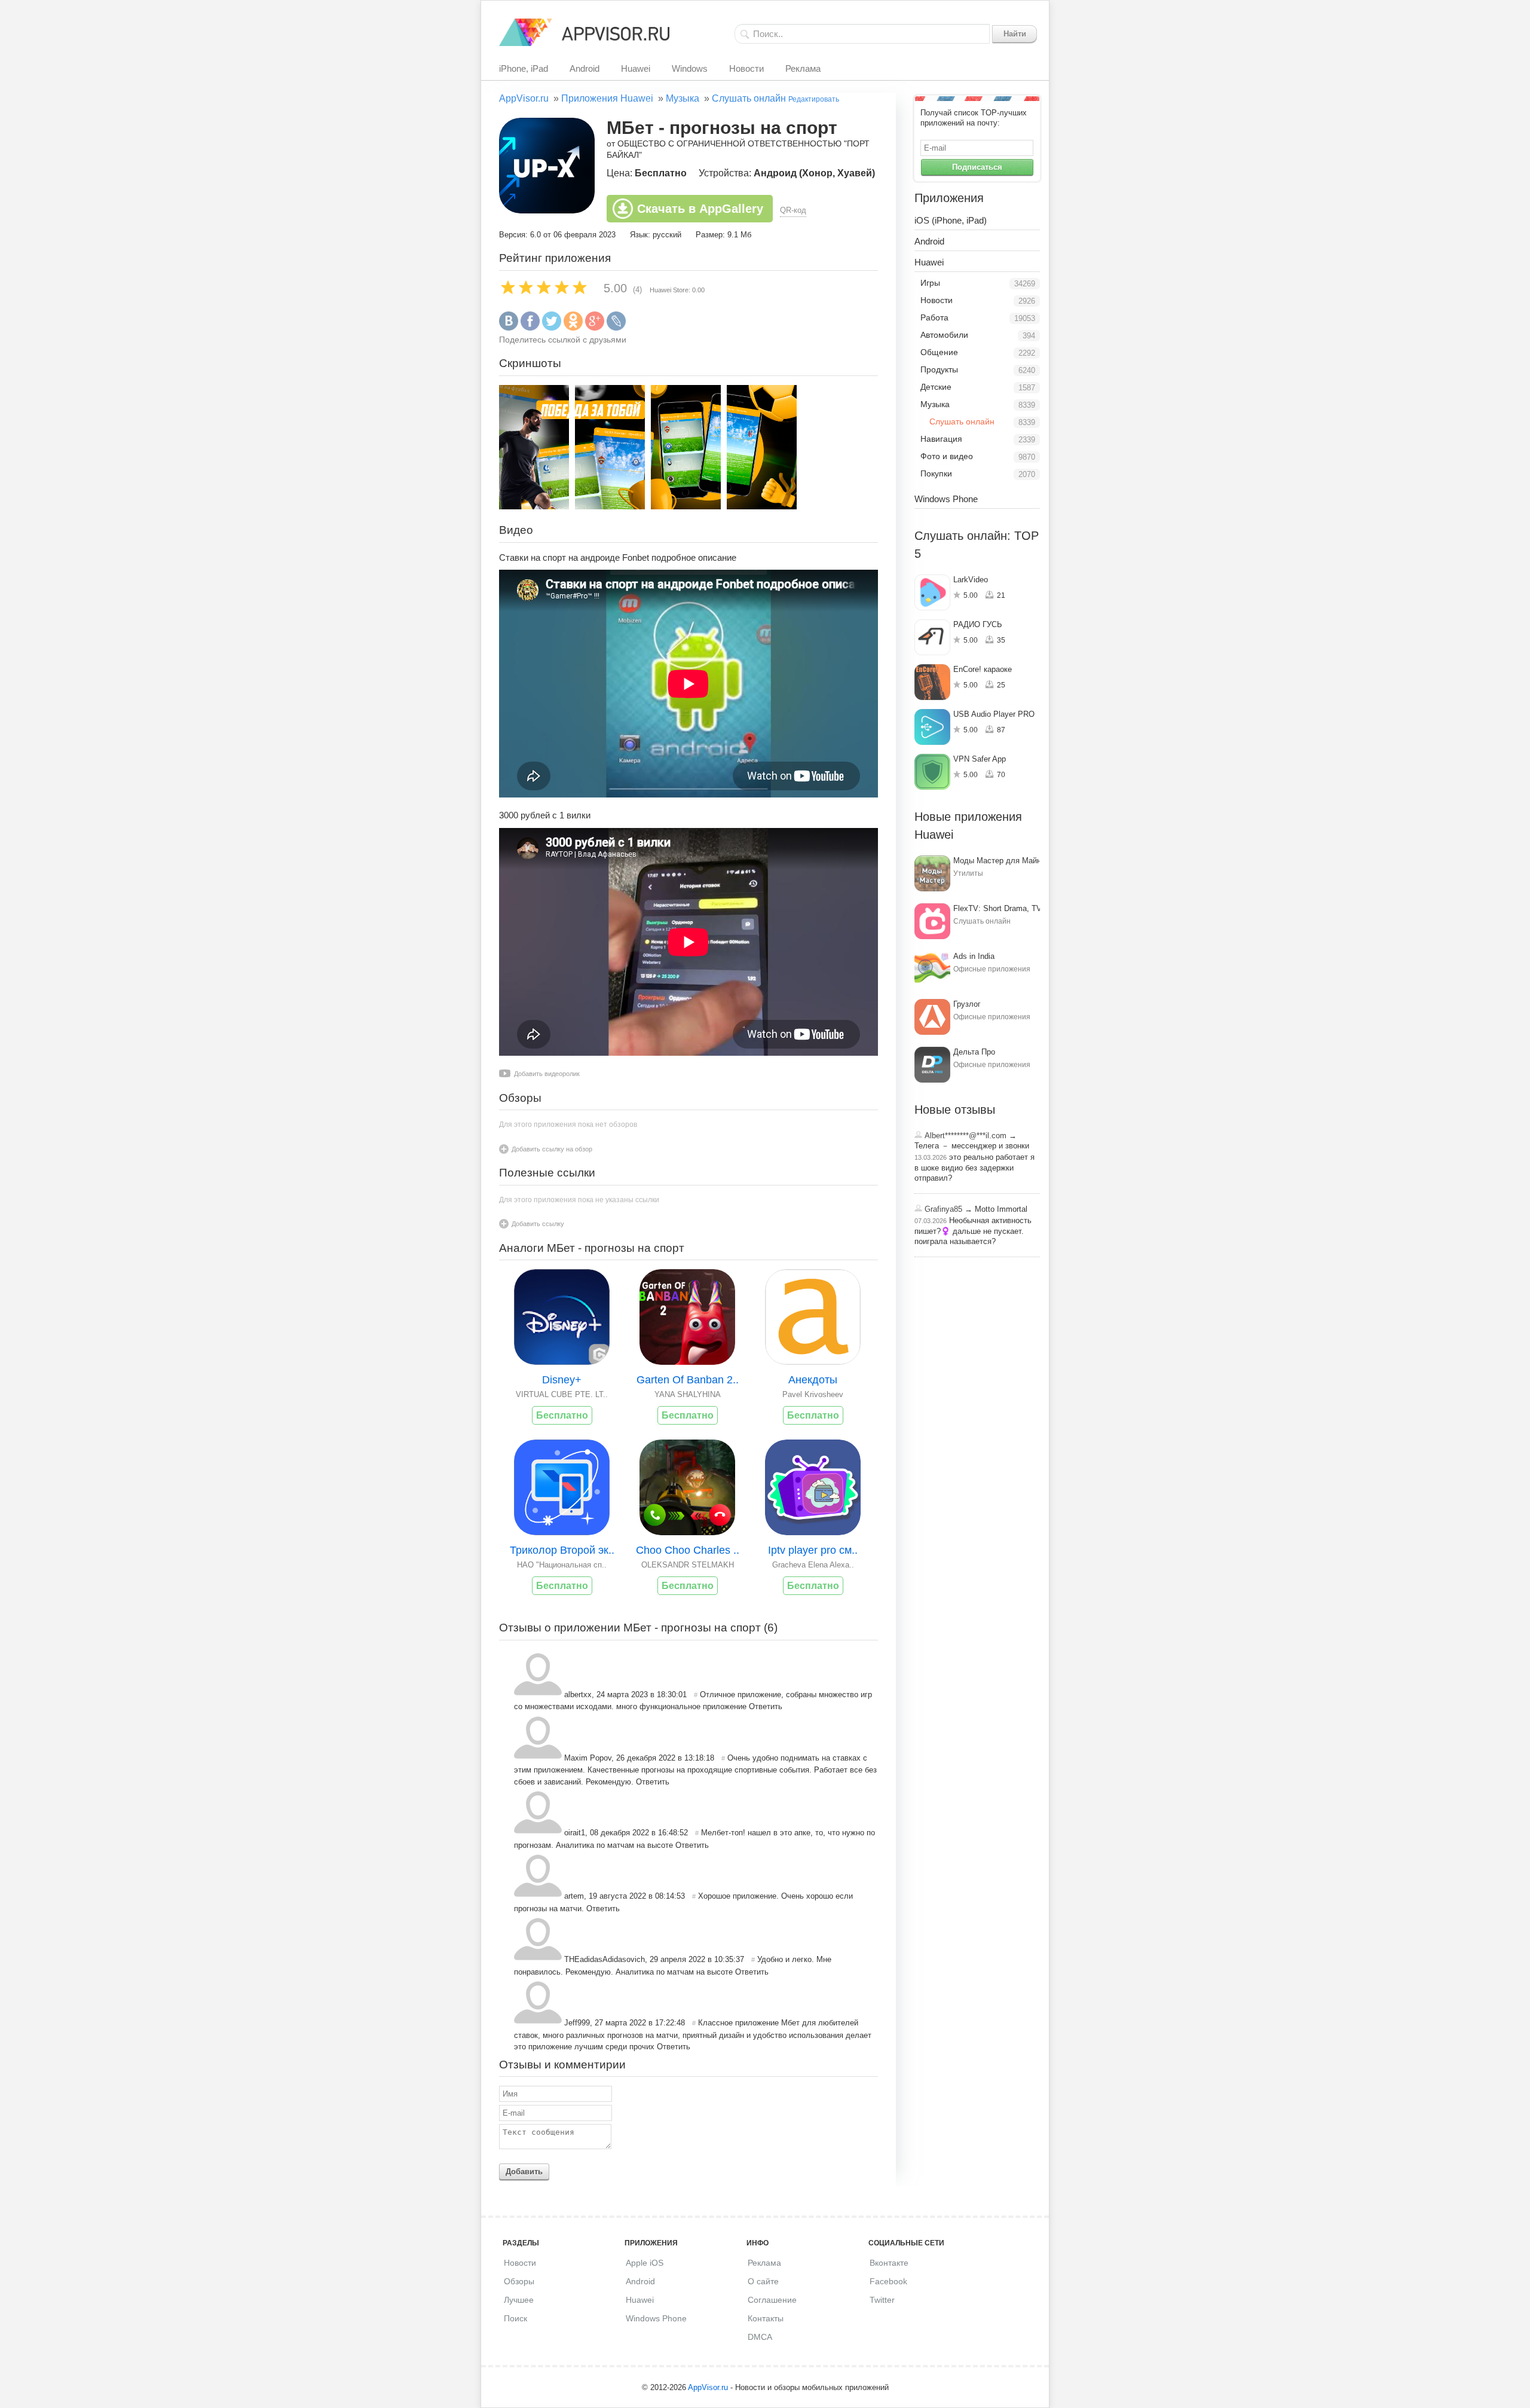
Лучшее (519, 2300)
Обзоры (519, 2281)
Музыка (683, 98)
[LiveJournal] (616, 328)
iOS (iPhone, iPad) (951, 220)
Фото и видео (947, 456)
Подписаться (977, 167)
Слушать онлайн (749, 98)
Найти (1015, 34)
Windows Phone (946, 499)
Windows (690, 68)
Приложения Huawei (607, 98)
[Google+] (595, 328)
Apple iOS (645, 2263)
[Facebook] (530, 328)
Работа (934, 317)
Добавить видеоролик (547, 1074)
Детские (936, 387)
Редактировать (814, 99)
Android (585, 68)
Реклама (803, 68)
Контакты (766, 2318)
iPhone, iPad (524, 68)
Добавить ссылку (538, 1224)
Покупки (936, 473)
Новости (746, 68)
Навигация (941, 439)
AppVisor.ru (524, 98)
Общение (939, 352)
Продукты (939, 369)
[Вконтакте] (509, 328)
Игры (930, 283)
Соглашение (772, 2300)
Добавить (524, 2172)
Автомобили (944, 335)
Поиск (515, 2318)
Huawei (636, 68)
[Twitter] (552, 328)
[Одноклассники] (573, 328)
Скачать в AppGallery (700, 209)
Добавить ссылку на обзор (552, 1149)
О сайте (763, 2281)
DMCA (760, 2337)
